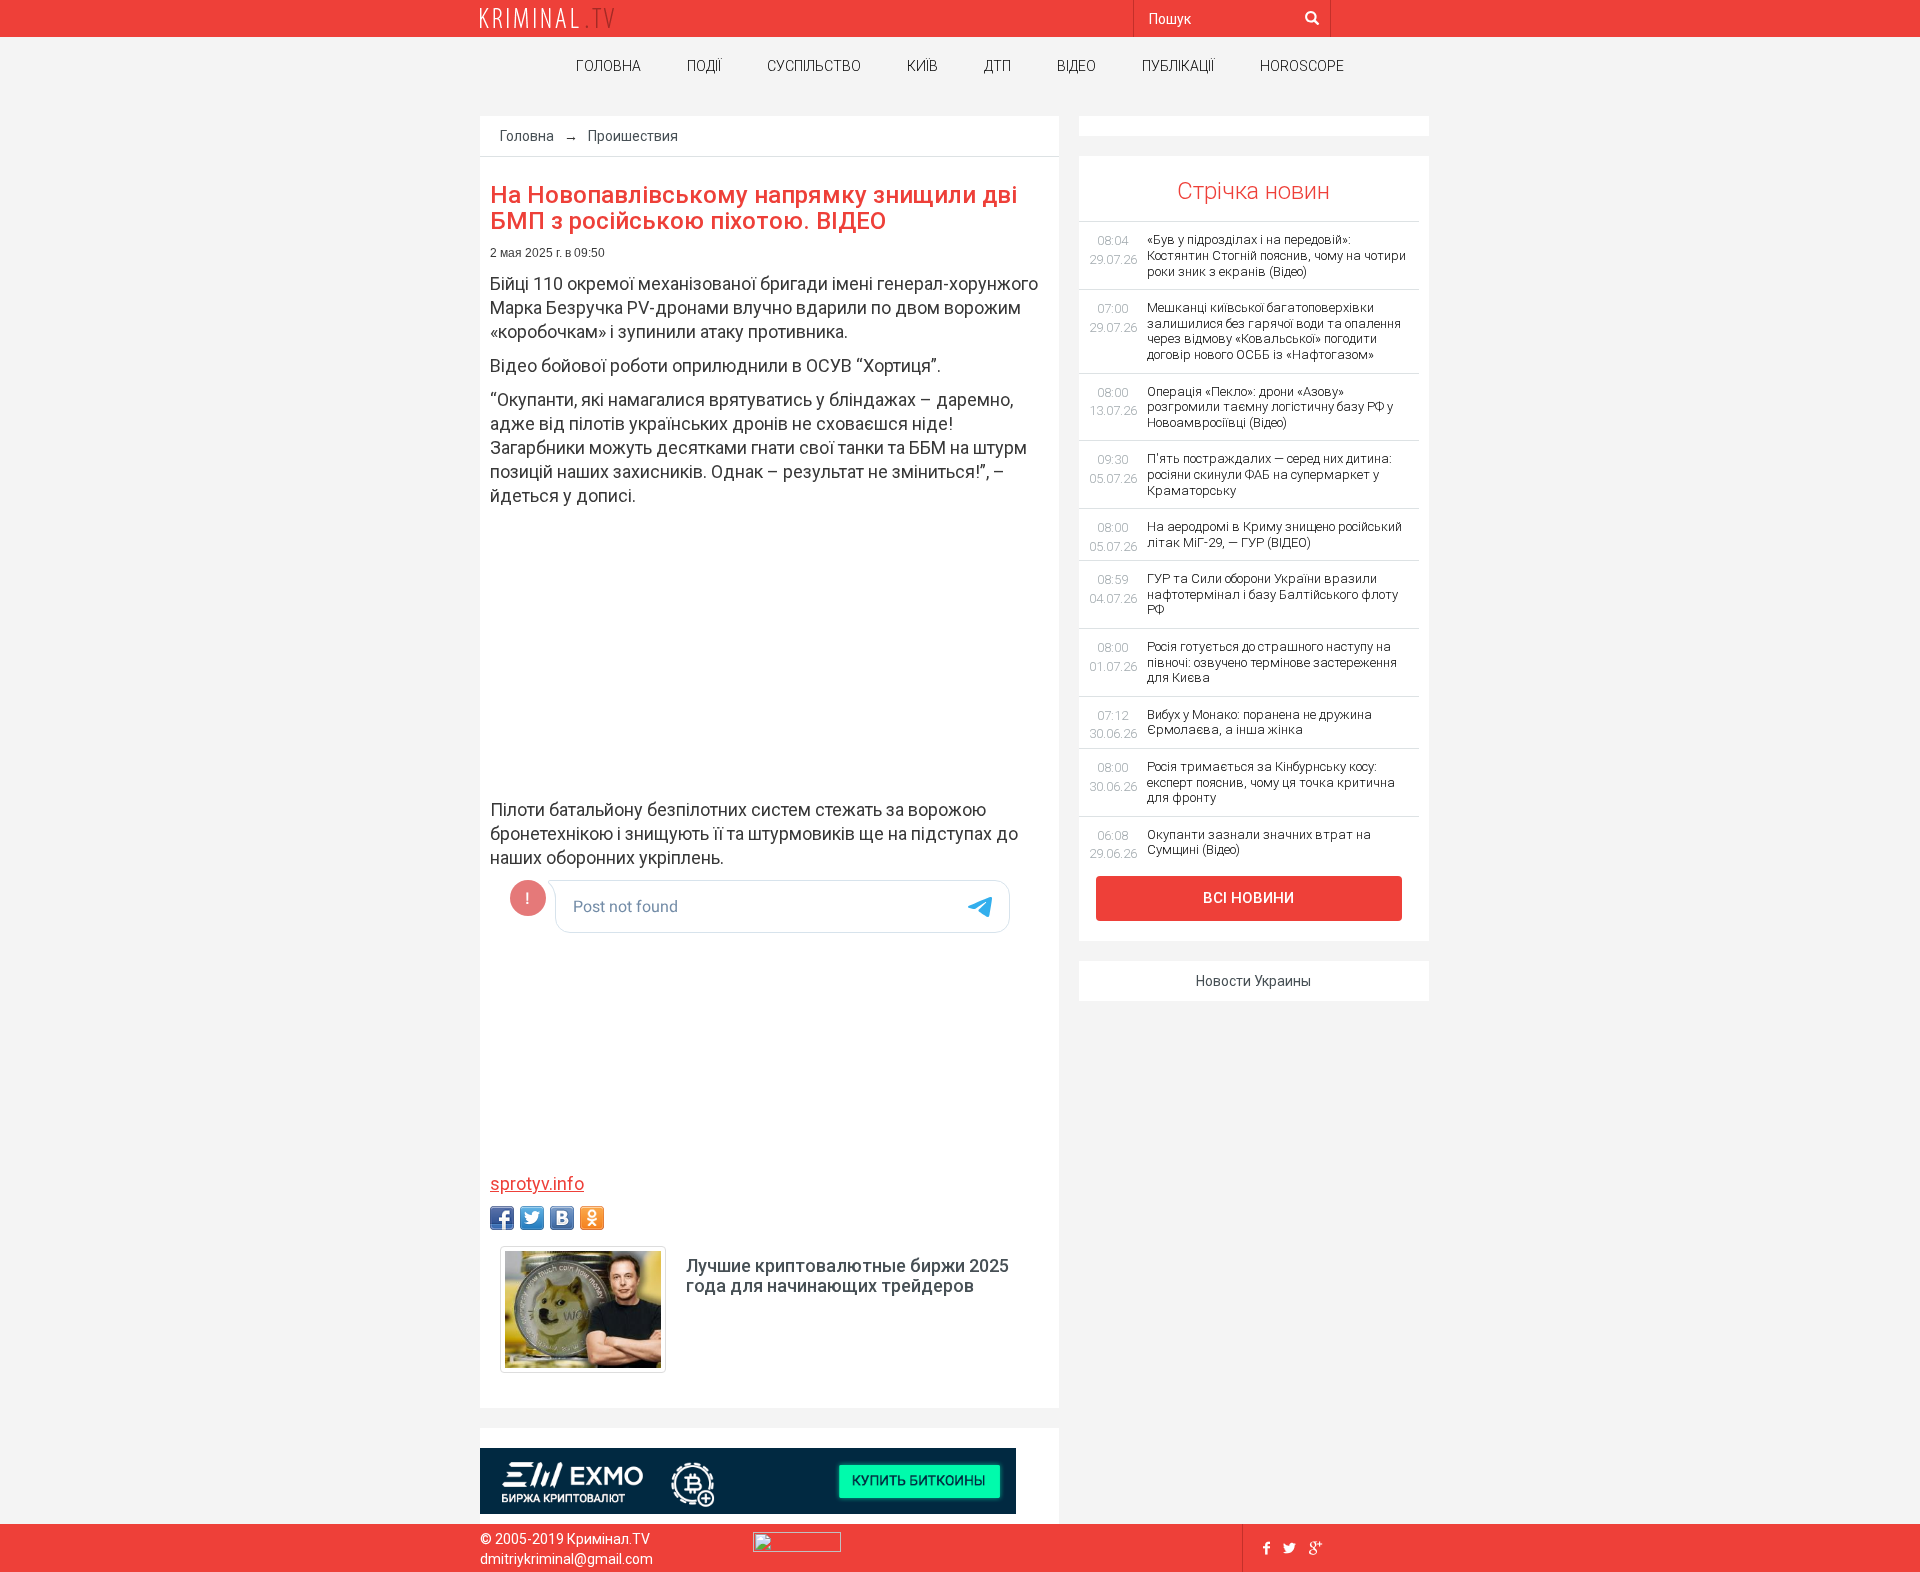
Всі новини (1248, 898)
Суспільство (814, 66)
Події (704, 66)
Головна (608, 66)
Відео (1076, 66)
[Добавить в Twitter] (532, 1218)
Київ (922, 66)
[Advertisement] (759, 653)
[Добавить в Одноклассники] (592, 1218)
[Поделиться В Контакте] (562, 1218)
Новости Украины (1253, 981)
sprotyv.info (537, 1183)
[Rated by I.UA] (797, 1547)
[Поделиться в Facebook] (502, 1218)
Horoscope (1302, 66)
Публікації (1178, 66)
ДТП (997, 66)
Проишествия (633, 136)
